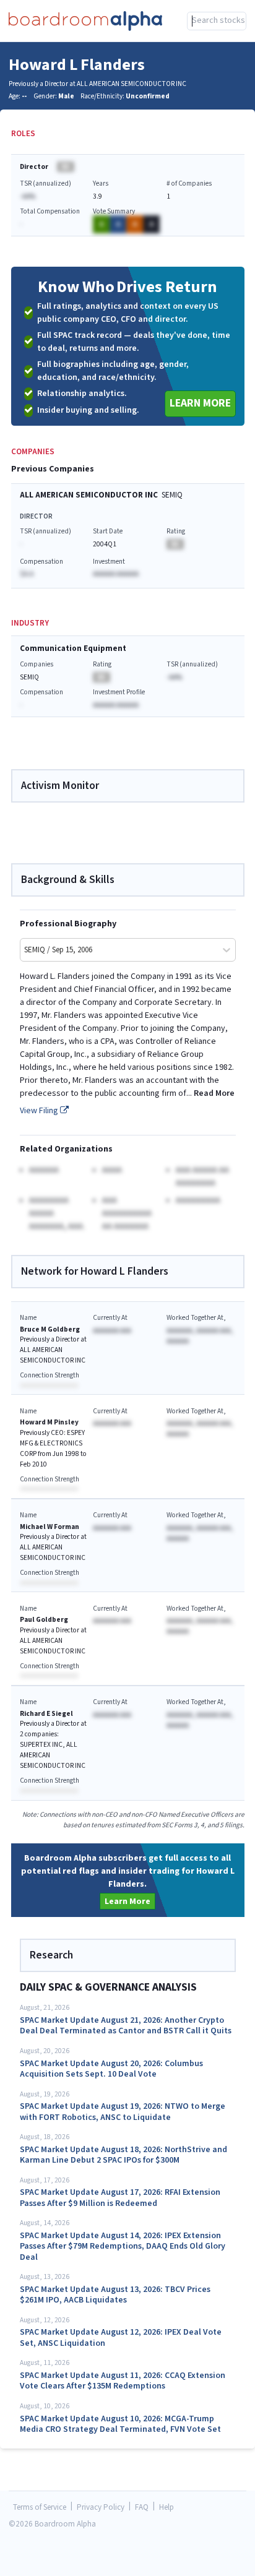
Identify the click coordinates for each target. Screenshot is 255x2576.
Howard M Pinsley (49, 1422)
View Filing (40, 1111)
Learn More (200, 403)
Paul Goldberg (44, 1620)
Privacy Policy (101, 2508)
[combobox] (217, 21)
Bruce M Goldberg (50, 1329)
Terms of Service (40, 2508)
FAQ (142, 2508)
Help (166, 2508)
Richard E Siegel (46, 1714)
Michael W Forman (50, 1527)
